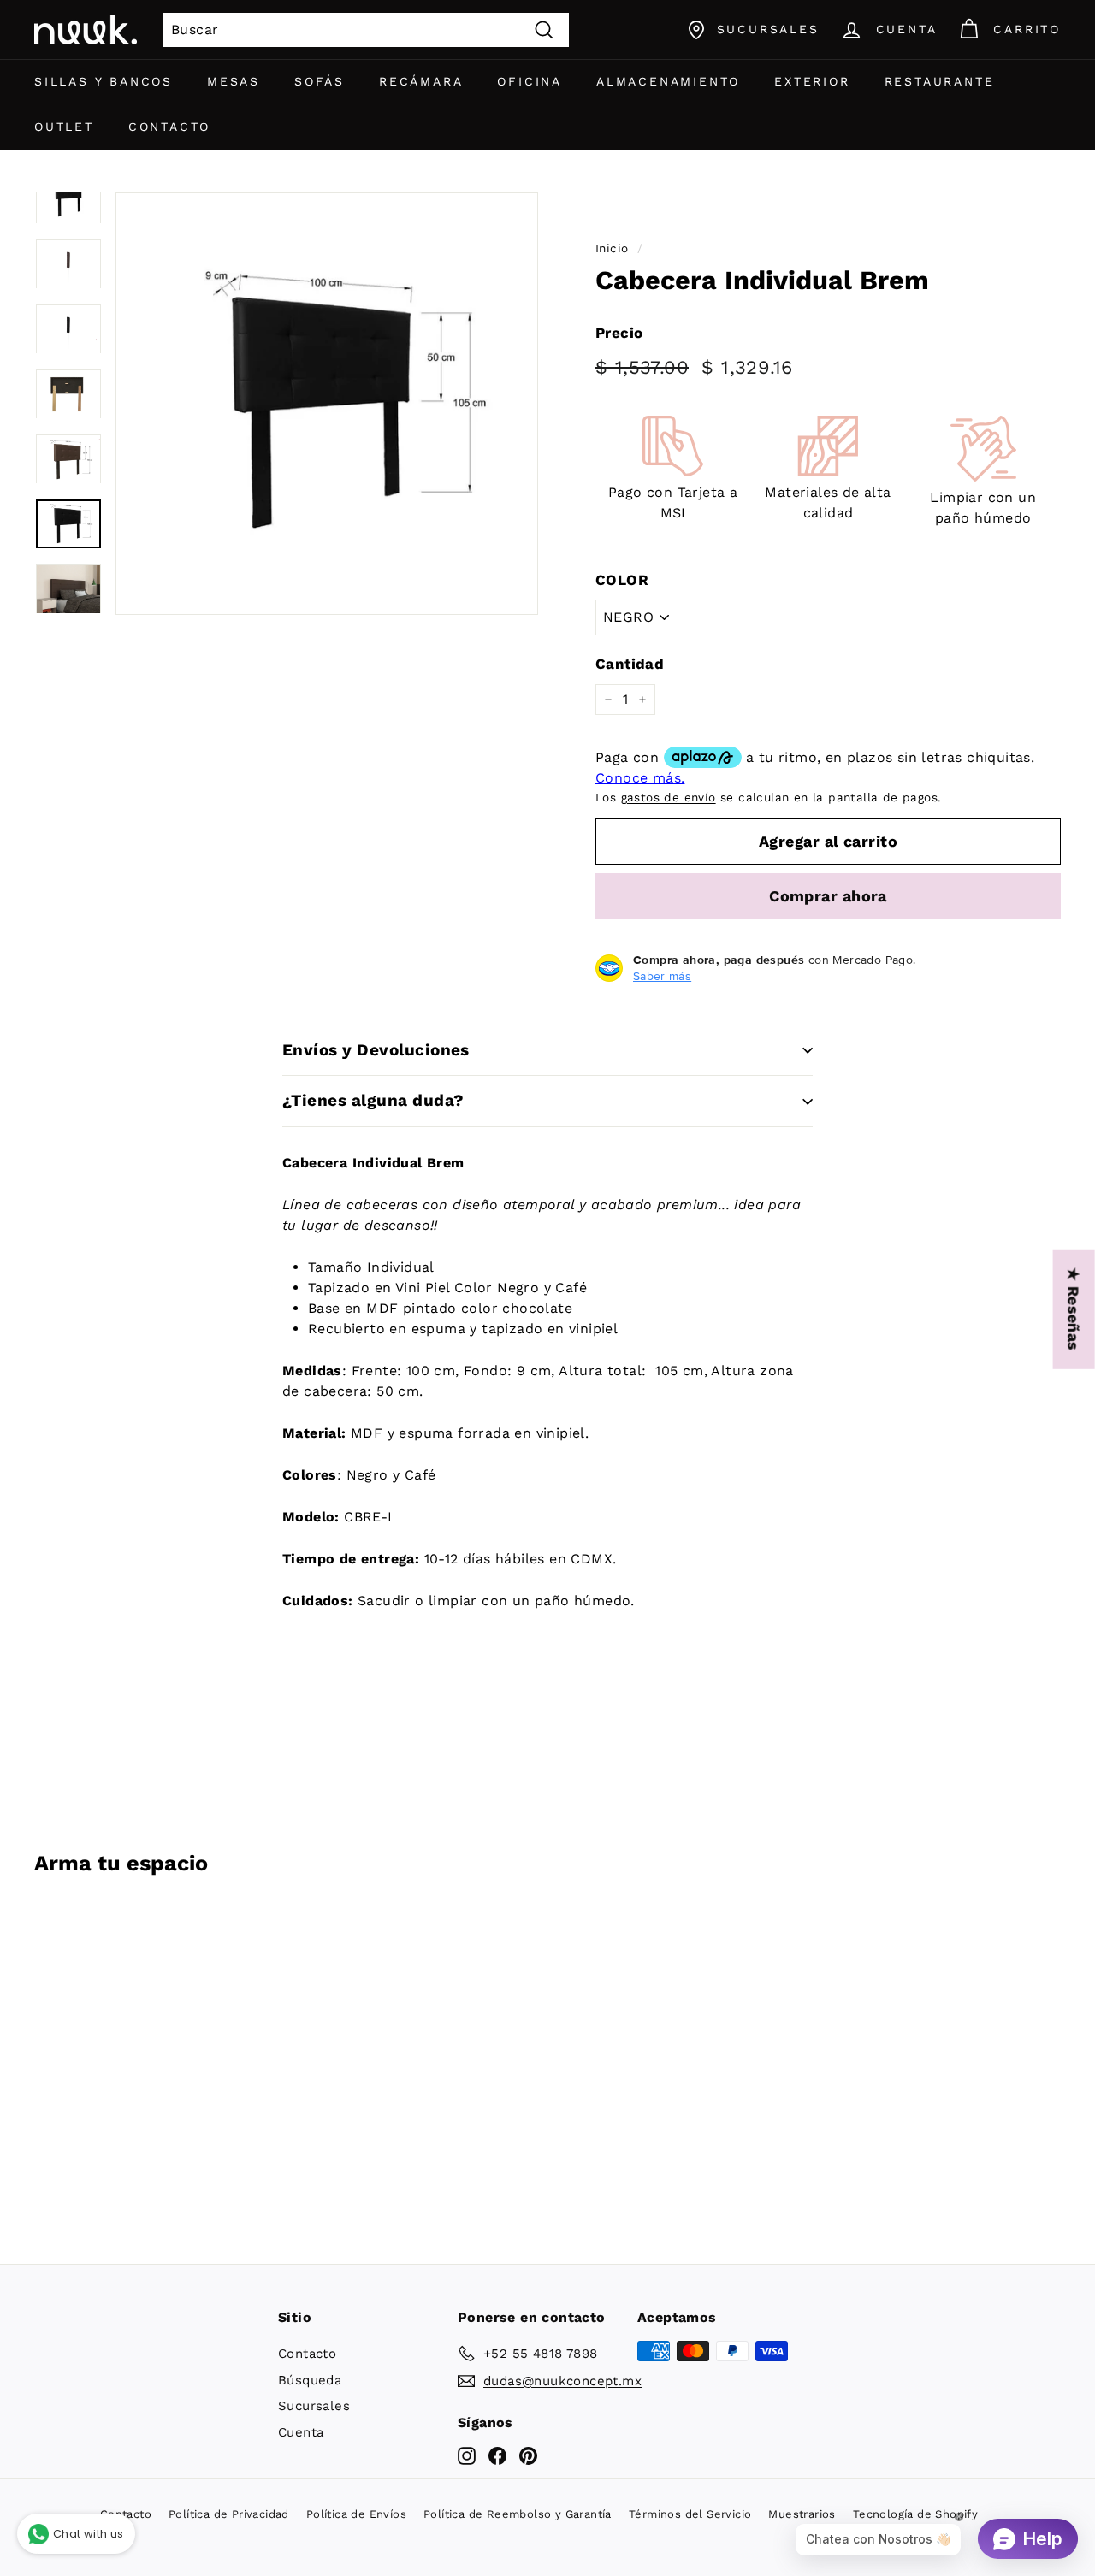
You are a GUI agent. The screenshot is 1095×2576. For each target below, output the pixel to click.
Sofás (320, 81)
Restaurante (940, 81)
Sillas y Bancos (104, 81)
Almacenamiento (668, 81)
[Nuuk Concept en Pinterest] (528, 2456)
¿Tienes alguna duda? (373, 1100)
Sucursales (314, 2406)
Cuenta (301, 2432)
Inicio (612, 248)
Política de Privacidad (229, 2514)
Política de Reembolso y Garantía (518, 2514)
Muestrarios (802, 2514)
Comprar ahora (828, 896)
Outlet (64, 127)
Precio (619, 333)
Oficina (530, 81)
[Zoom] (327, 404)
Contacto (169, 127)
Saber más (662, 976)
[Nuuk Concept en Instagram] (467, 2456)
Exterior (812, 81)
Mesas (234, 81)
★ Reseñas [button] (1074, 1309)
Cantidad (630, 664)
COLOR (622, 580)
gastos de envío (669, 797)
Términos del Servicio (690, 2514)
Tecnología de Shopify (915, 2514)
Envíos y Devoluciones (376, 1050)
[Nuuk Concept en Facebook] (497, 2456)
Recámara (421, 81)
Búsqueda (310, 2380)
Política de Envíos (356, 2514)
